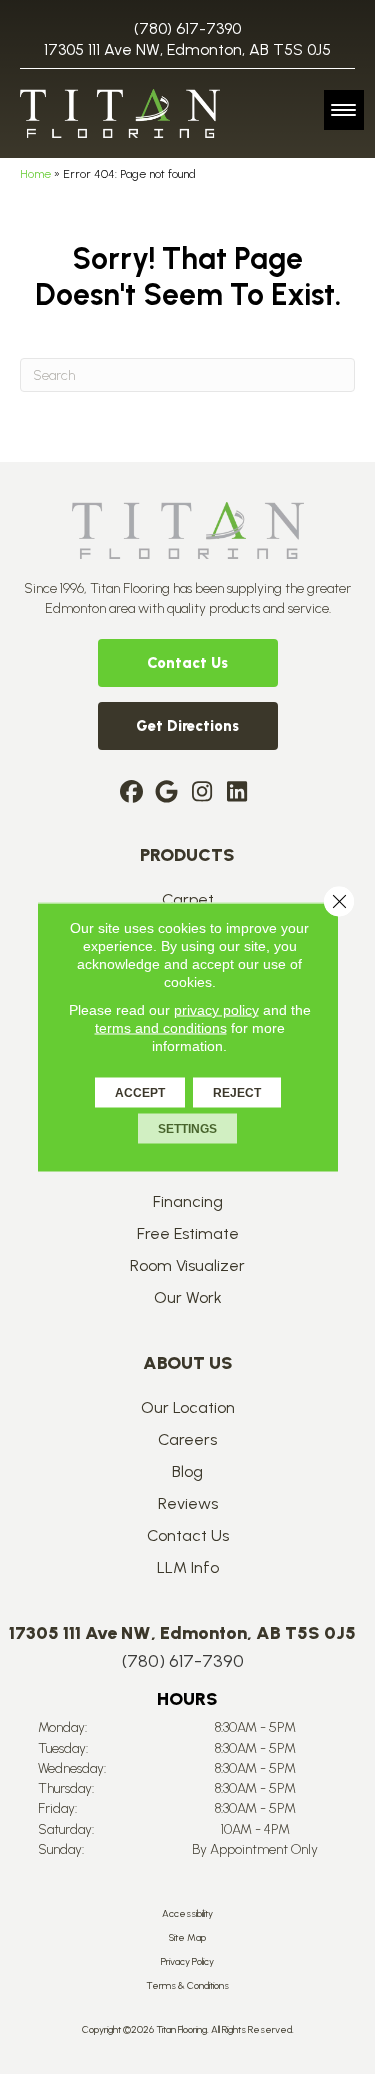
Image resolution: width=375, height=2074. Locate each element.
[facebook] (132, 793)
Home (35, 174)
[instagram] (202, 793)
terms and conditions (161, 1028)
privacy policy (216, 1010)
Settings (187, 1129)
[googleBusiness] (167, 793)
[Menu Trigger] (344, 110)
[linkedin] (237, 793)
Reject (237, 1093)
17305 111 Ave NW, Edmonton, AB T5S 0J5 (187, 49)
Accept (140, 1093)
